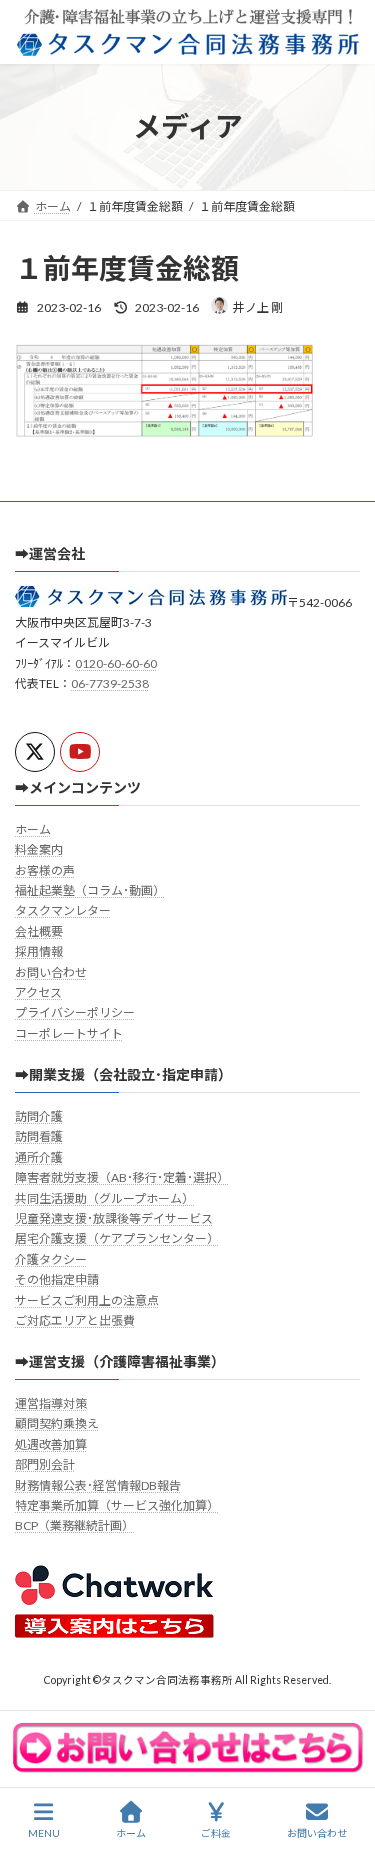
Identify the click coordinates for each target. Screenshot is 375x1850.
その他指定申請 (57, 1279)
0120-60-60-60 (116, 663)
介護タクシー (51, 1259)
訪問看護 (39, 1136)
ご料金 (216, 1833)
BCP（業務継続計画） (74, 1525)
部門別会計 (45, 1464)
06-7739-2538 (110, 683)
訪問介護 (39, 1116)
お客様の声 (45, 869)
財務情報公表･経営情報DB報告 (98, 1484)
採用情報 (39, 951)
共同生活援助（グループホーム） (104, 1197)
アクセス (38, 992)
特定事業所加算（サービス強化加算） (117, 1505)
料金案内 (39, 849)
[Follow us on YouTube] (80, 752)
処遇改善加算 (51, 1444)
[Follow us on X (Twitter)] (35, 752)
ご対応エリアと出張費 (75, 1320)
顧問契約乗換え (57, 1423)
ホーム (33, 829)
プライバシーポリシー (75, 1012)
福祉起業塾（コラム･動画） (90, 890)
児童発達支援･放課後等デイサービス (114, 1218)
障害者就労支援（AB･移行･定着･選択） (122, 1177)
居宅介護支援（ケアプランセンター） (117, 1238)
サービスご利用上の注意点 (87, 1299)
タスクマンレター (63, 910)
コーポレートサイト (69, 1033)
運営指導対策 (51, 1403)
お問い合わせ (51, 972)
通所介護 (39, 1157)
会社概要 (39, 931)
